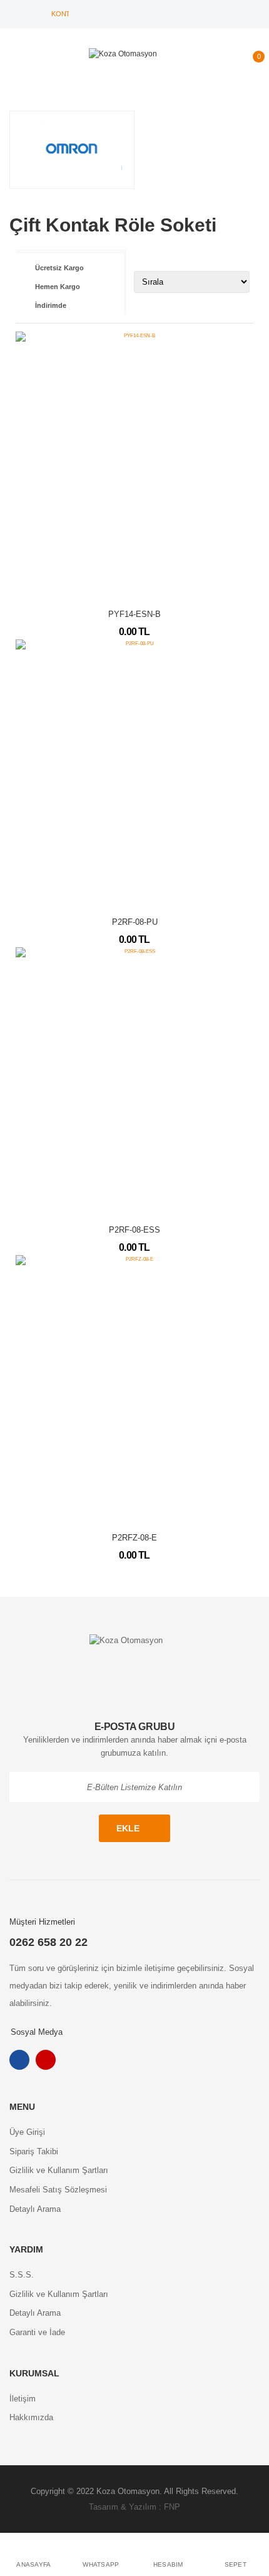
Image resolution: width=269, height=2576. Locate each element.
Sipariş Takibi (34, 2151)
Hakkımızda (31, 2417)
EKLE (128, 1828)
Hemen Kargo (58, 287)
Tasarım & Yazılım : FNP (134, 2507)
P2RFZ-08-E (134, 1538)
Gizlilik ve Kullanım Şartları (59, 2170)
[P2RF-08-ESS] (134, 1081)
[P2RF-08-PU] (134, 773)
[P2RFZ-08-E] (134, 1389)
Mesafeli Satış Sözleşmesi (58, 2190)
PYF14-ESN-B (134, 614)
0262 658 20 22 (48, 1942)
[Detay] (134, 586)
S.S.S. (22, 2275)
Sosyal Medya (37, 2032)
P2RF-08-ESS (134, 1230)
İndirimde (51, 305)
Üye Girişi (27, 2132)
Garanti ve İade (37, 2332)
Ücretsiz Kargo (59, 268)
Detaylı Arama (35, 2209)
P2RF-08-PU (135, 922)
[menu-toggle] (15, 62)
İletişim (23, 2399)
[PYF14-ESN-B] (134, 465)
